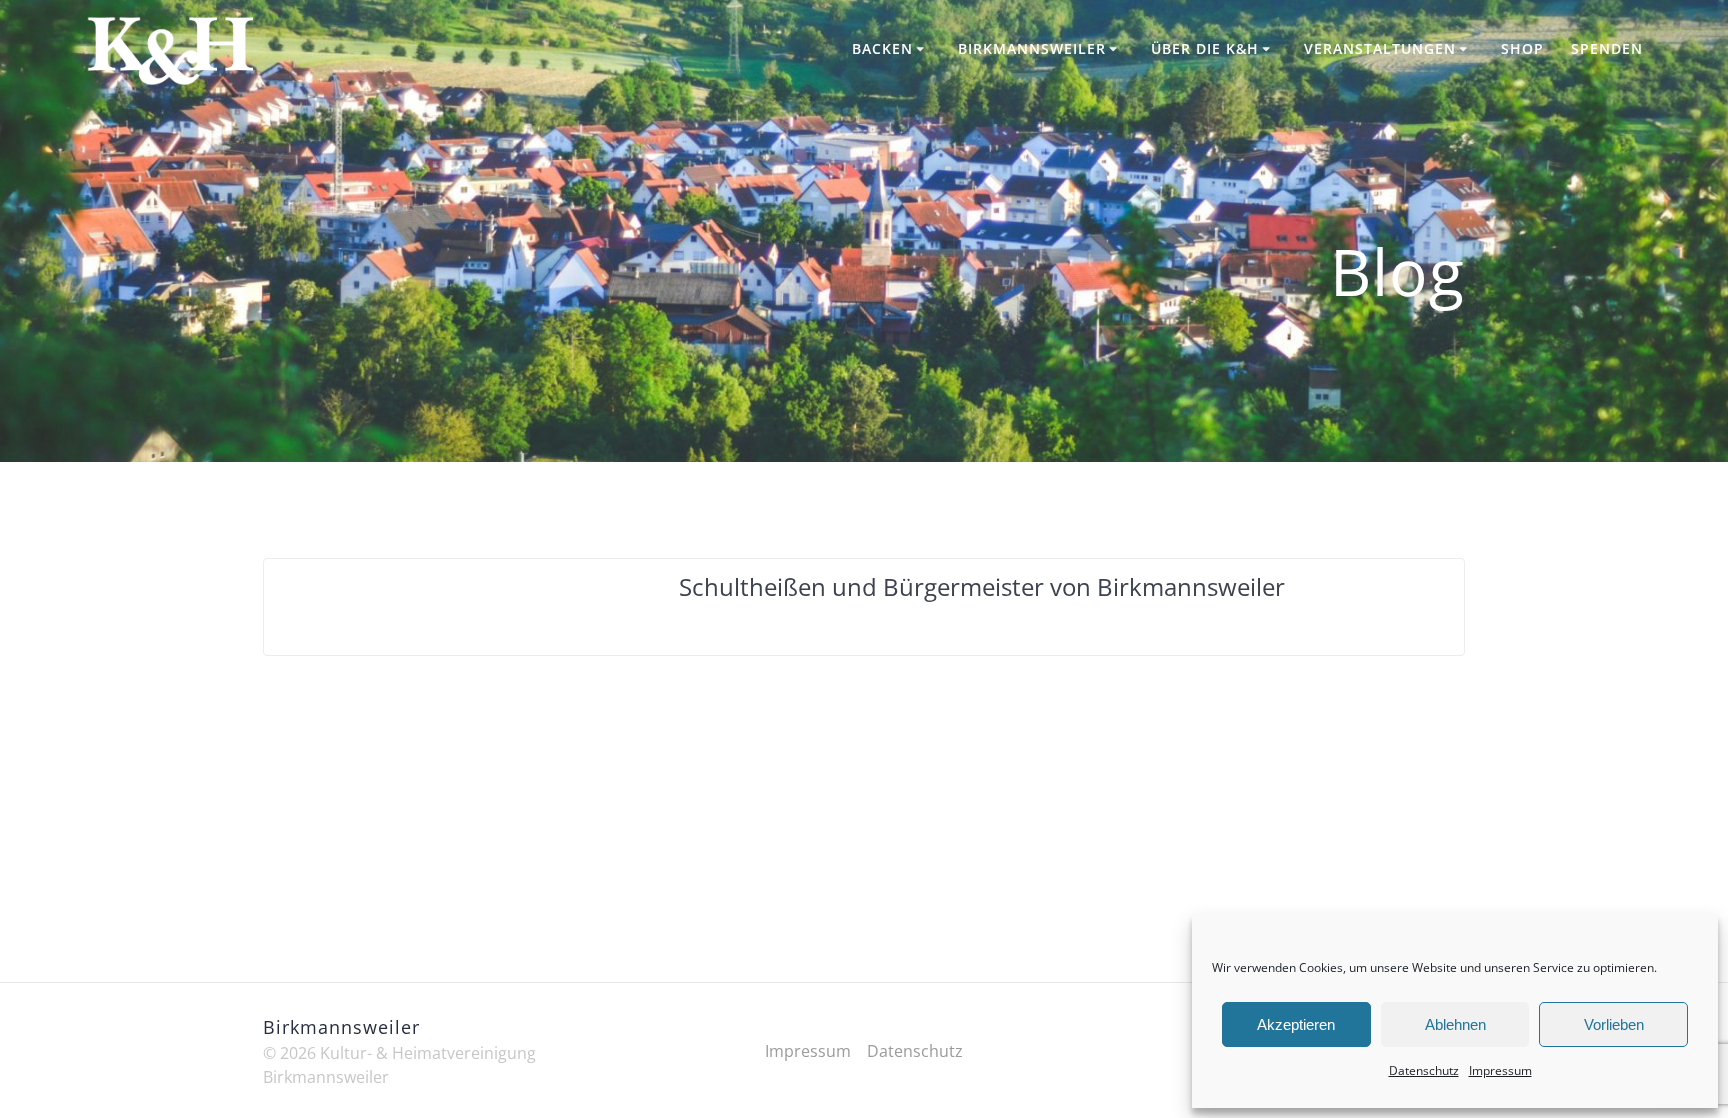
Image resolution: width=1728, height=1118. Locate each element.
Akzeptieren (1296, 1024)
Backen (882, 48)
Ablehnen (1455, 1024)
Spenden (1607, 48)
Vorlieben (1614, 1024)
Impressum (1500, 1070)
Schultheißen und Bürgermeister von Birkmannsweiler (982, 586)
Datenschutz (1424, 1070)
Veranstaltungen (1380, 48)
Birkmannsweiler (1032, 48)
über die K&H (1205, 48)
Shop (1522, 48)
